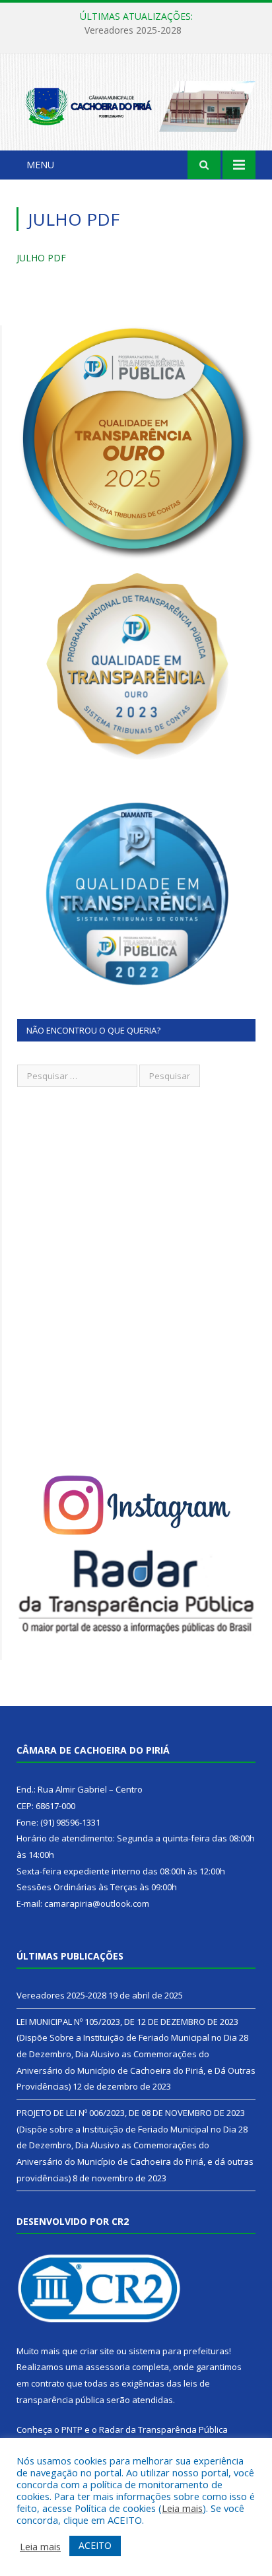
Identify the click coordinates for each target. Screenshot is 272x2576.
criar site (97, 2351)
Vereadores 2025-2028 (61, 1995)
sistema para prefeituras (179, 2351)
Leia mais (182, 2508)
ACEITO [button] (95, 2545)
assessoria (108, 2367)
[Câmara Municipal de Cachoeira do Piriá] (136, 104)
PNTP (72, 2429)
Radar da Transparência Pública (163, 2429)
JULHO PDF (41, 258)
